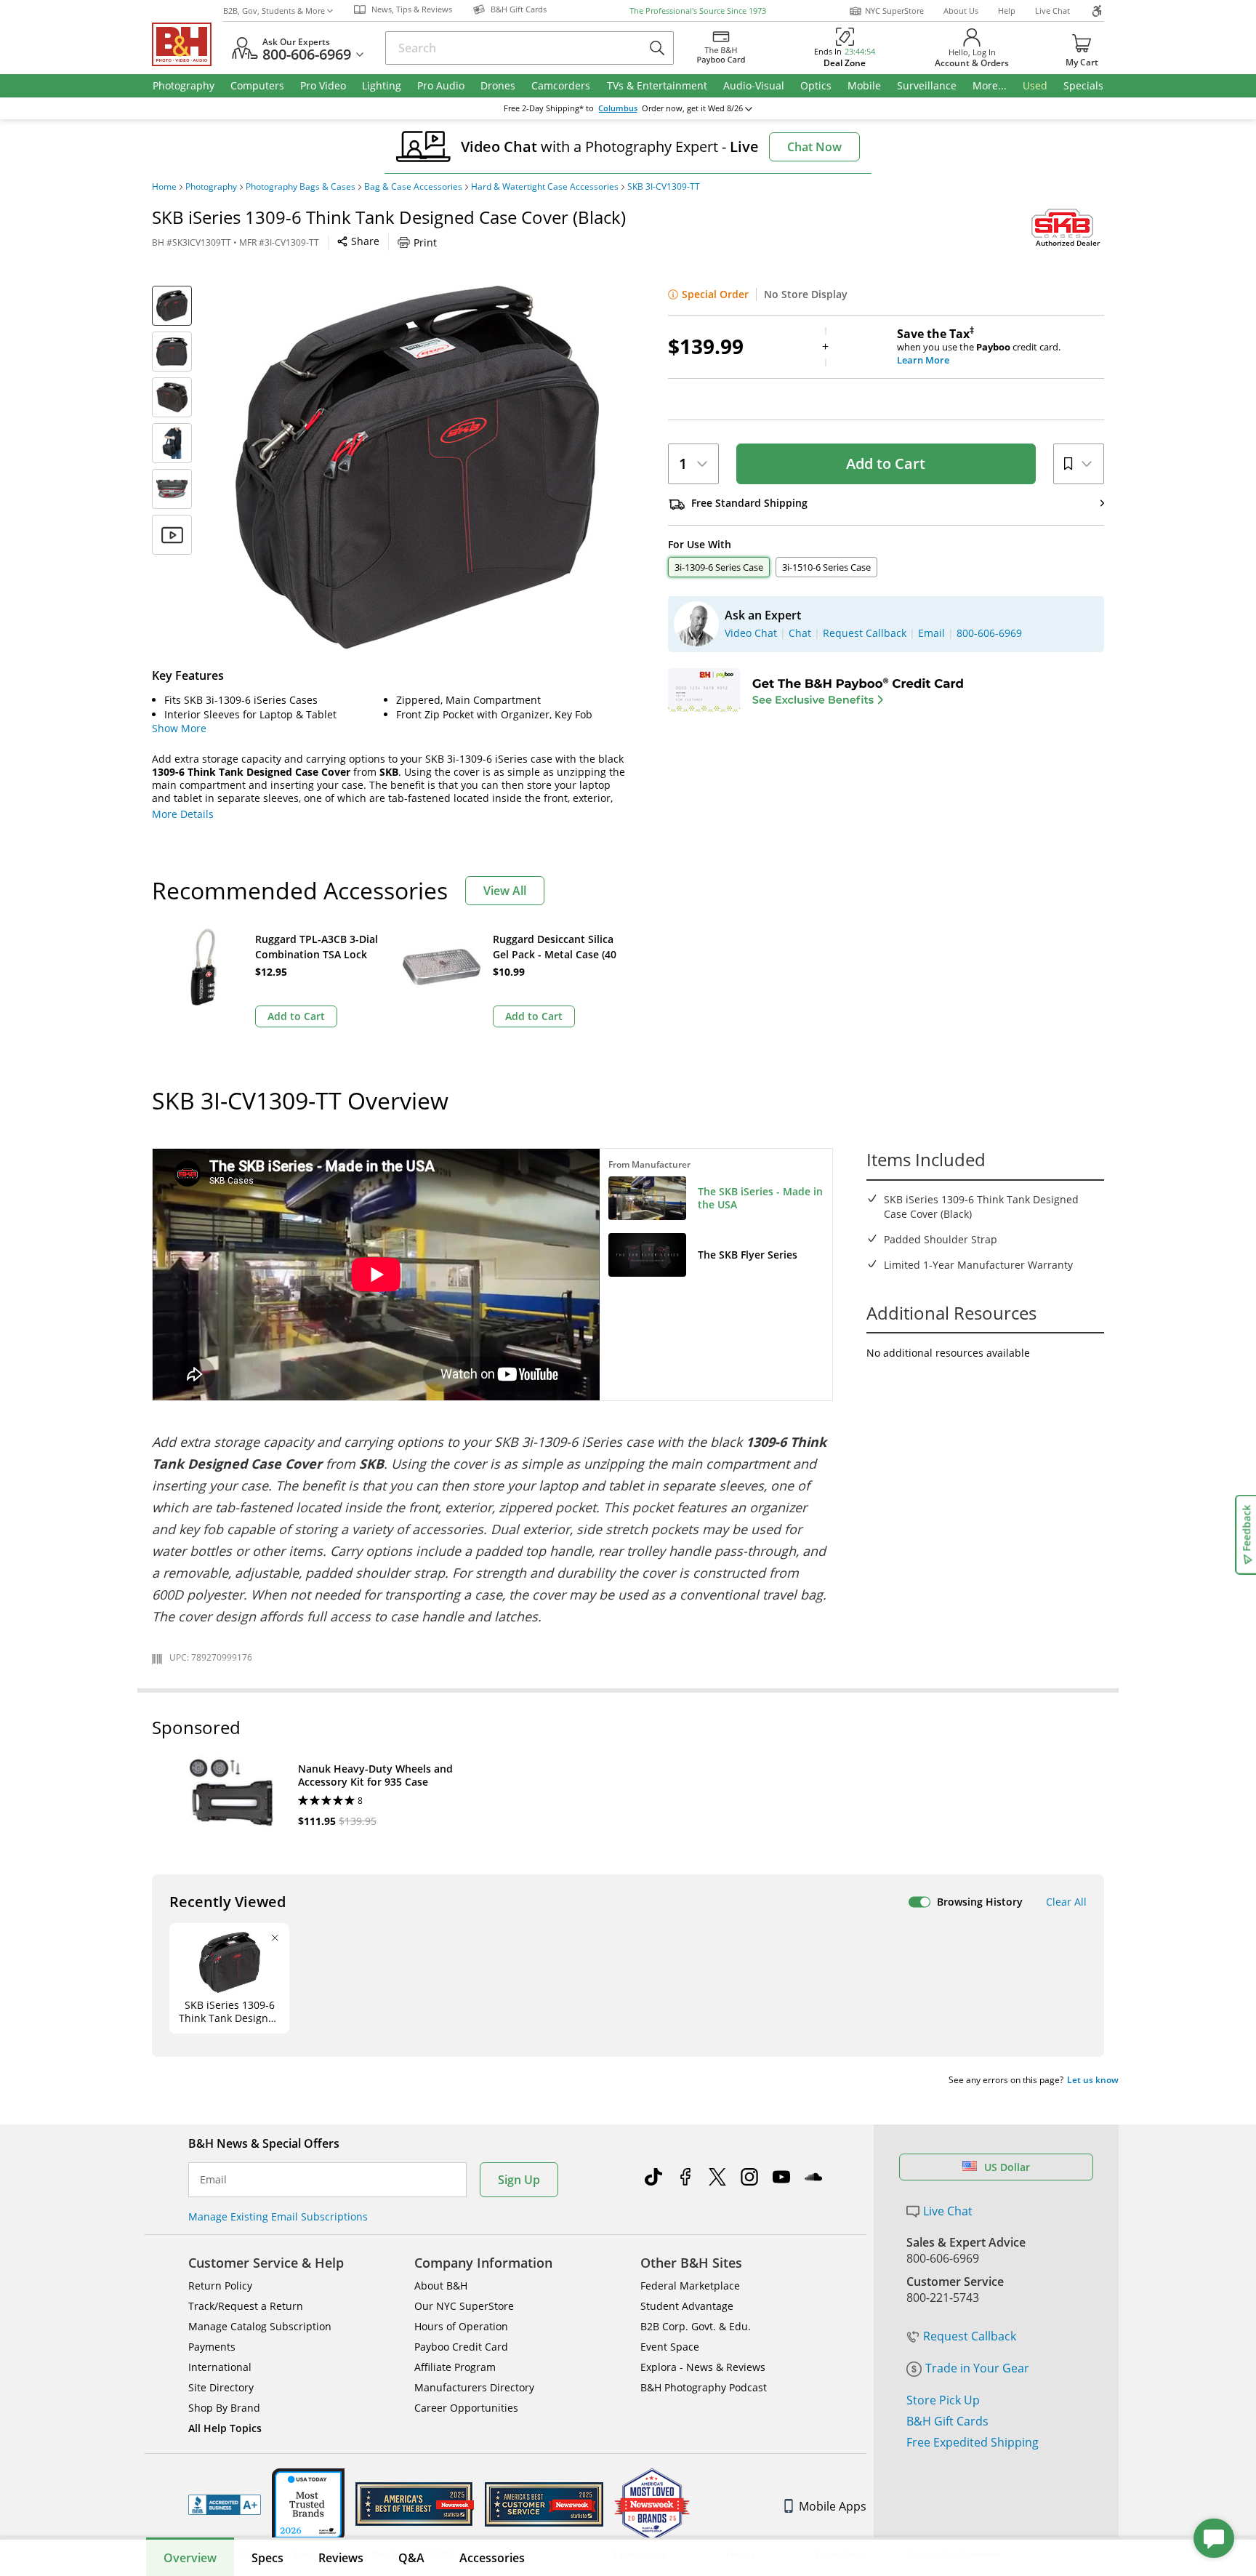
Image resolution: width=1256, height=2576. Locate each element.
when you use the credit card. (979, 347)
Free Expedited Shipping (973, 2442)
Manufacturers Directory (474, 2387)
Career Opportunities (466, 2408)
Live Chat (1052, 11)
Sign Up (519, 2180)
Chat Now (814, 147)
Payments (212, 2347)
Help (1007, 11)
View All (505, 891)
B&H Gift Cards (947, 2421)
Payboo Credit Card (461, 2347)
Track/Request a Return (246, 2306)
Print (425, 242)
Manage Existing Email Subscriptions (278, 2216)
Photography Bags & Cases (301, 187)
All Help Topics (225, 2428)
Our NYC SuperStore (464, 2306)
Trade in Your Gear (977, 2368)
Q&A (411, 2558)
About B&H (441, 2286)
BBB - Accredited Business (225, 2505)
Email (213, 2180)
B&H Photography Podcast (704, 2387)
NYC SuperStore (894, 11)
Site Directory (221, 2387)
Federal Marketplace (690, 2286)
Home (164, 187)
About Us (961, 11)
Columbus (618, 108)
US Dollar (1007, 2167)
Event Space (670, 2347)
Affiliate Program (455, 2367)
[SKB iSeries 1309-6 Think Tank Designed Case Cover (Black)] (417, 468)
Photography (211, 187)
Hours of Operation (461, 2326)
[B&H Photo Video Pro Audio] (188, 44)
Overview (190, 2558)
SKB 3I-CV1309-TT (664, 187)
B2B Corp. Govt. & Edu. (696, 2326)
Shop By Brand (224, 2408)
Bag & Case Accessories (413, 187)
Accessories (492, 2558)
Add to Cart (886, 464)
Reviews (341, 2558)
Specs (267, 2558)
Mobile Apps (833, 2506)
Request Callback (970, 2336)
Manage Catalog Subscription (260, 2326)
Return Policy (220, 2286)
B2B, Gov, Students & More (274, 11)
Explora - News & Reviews (703, 2367)
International (220, 2367)
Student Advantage (687, 2306)
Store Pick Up (943, 2400)
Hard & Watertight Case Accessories (545, 187)
